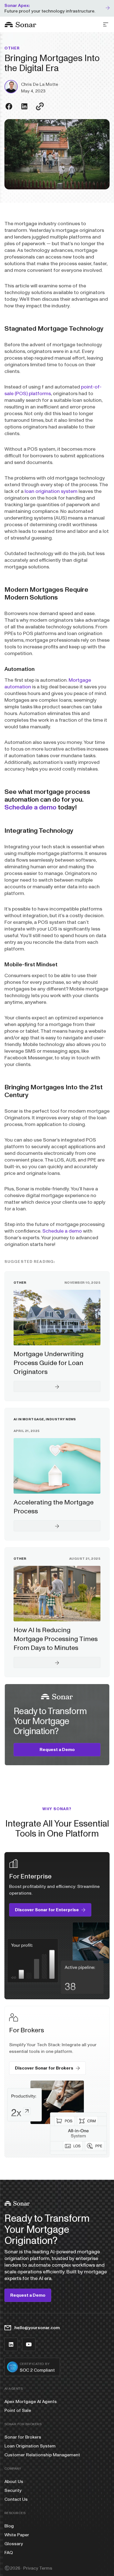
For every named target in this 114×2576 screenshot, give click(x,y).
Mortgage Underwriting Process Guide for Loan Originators (49, 1363)
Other (12, 48)
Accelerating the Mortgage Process (54, 1507)
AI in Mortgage (29, 1419)
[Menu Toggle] (106, 24)
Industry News (61, 1419)
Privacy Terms (38, 2568)
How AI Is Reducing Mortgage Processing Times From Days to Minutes (56, 1639)
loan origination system (51, 491)
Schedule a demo (30, 807)
